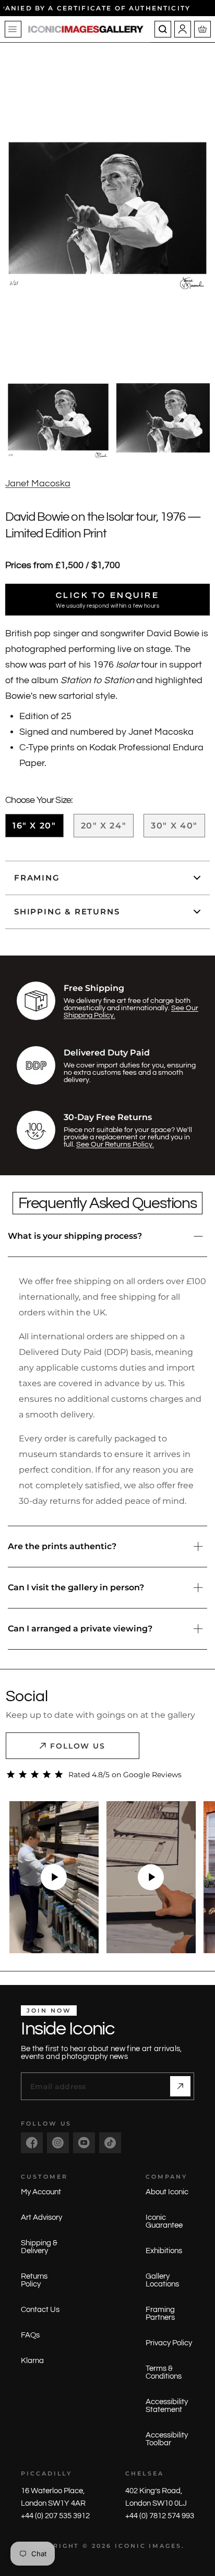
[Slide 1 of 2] (58, 418)
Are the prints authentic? (62, 1546)
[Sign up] (180, 2086)
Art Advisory (41, 2217)
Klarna (32, 2361)
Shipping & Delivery (39, 2247)
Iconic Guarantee (164, 2221)
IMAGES (165, 2546)
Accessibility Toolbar (167, 2439)
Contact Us (40, 2310)
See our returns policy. (115, 1145)
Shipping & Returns (67, 912)
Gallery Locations (162, 2280)
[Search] (163, 29)
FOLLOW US (78, 1746)
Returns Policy (34, 2280)
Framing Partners (160, 2314)
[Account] (183, 29)
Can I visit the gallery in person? (76, 1587)
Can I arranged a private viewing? (80, 1629)
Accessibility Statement (167, 2406)
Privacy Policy (169, 2343)
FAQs (30, 2335)
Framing (37, 878)
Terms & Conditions (164, 2372)
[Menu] (13, 29)
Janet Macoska (38, 483)
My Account (41, 2192)
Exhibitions (164, 2251)
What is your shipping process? (75, 1236)
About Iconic (167, 2192)
